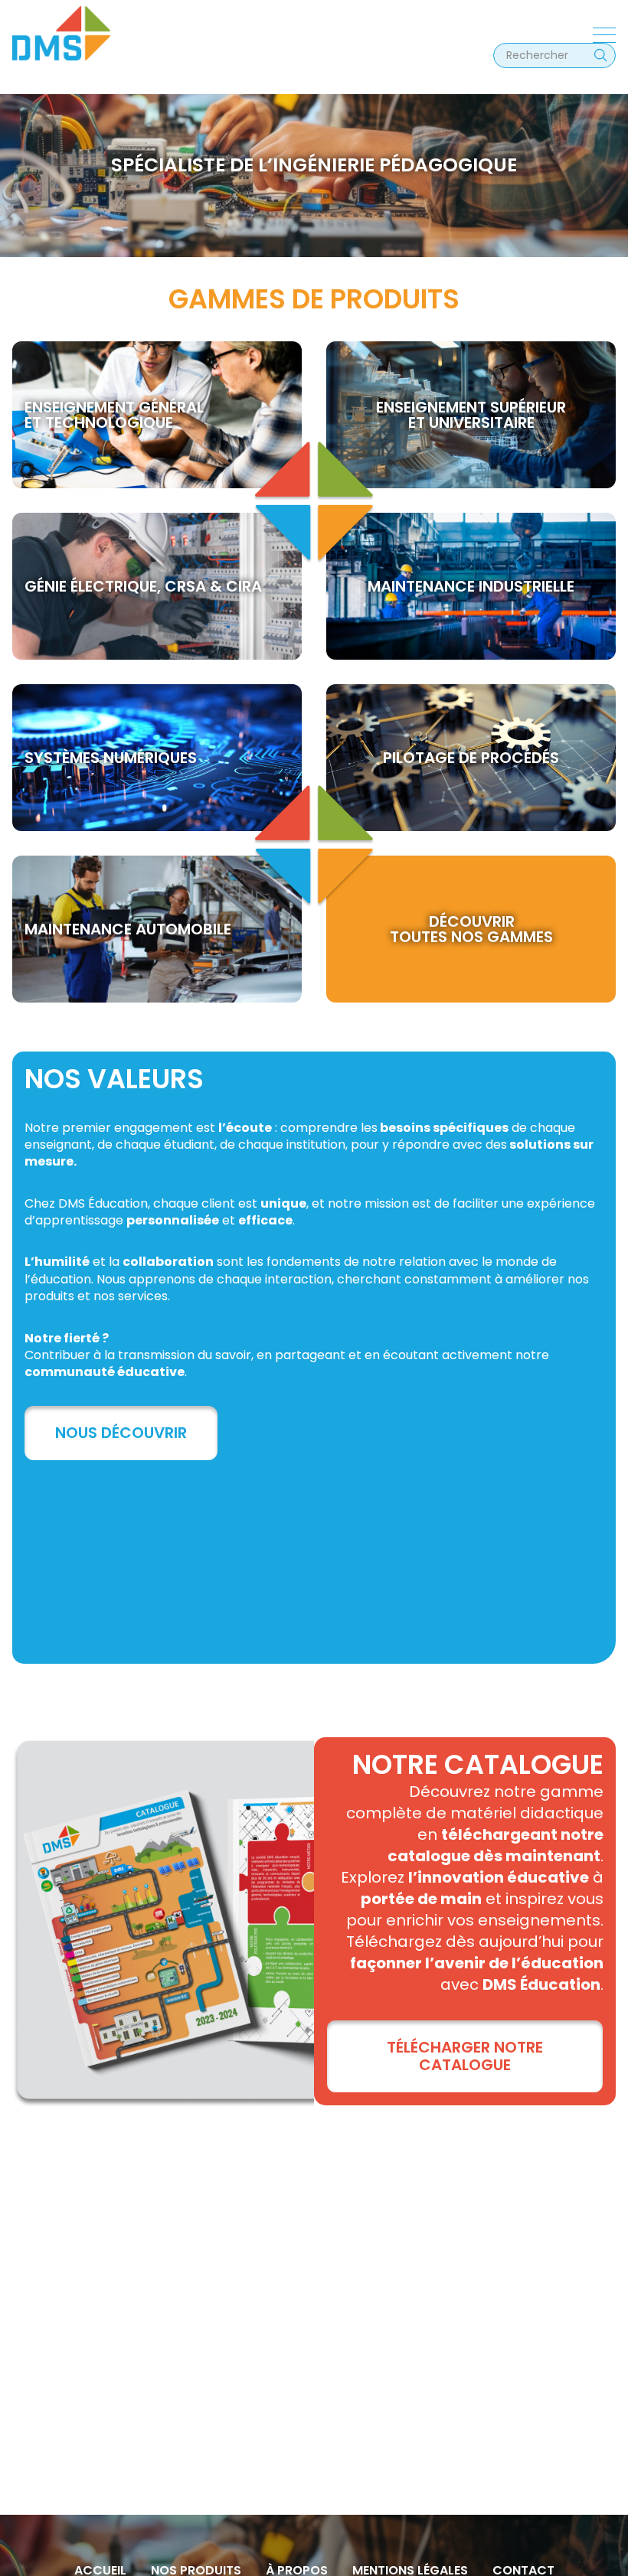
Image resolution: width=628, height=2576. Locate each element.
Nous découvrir (121, 1433)
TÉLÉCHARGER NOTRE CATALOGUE (465, 2056)
